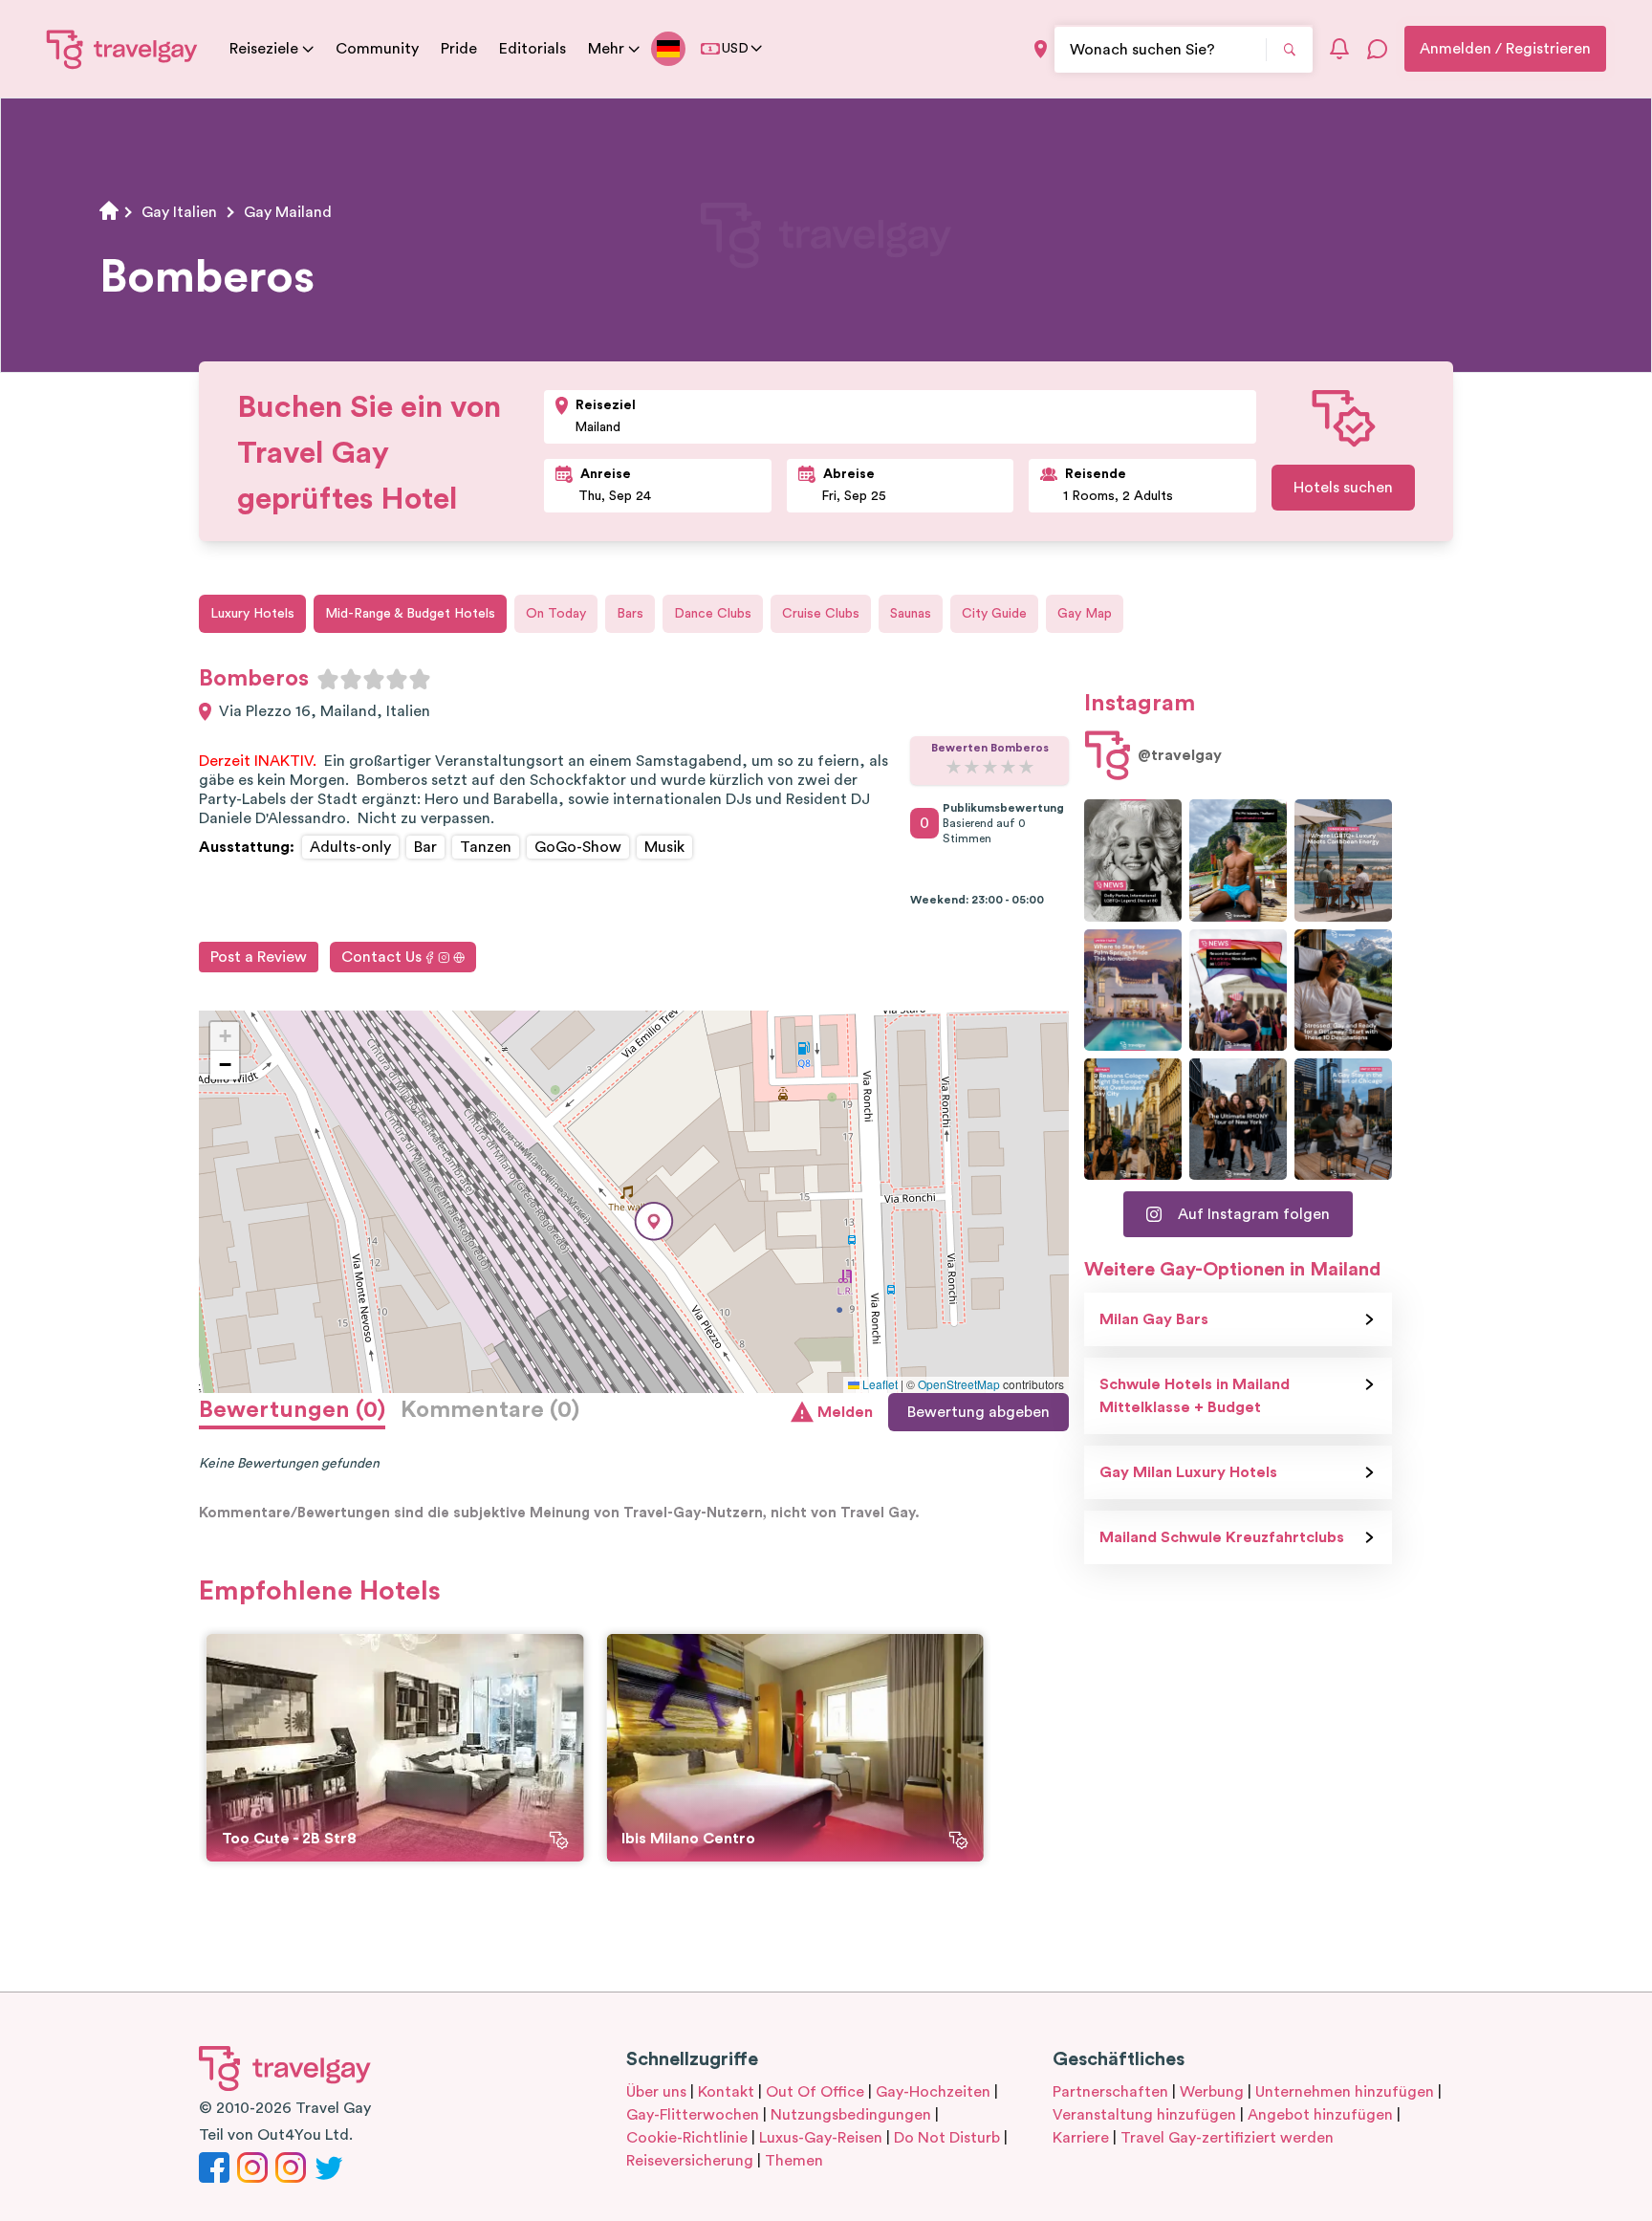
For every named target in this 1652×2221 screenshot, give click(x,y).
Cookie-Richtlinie (687, 2138)
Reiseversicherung (690, 2161)
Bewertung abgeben (978, 1412)
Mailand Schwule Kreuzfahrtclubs (1222, 1537)
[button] (654, 1221)
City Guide (994, 614)
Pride (459, 49)
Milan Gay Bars (1154, 1319)
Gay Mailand (288, 212)
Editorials (533, 49)
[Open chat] (1378, 49)
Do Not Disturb (947, 2138)
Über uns (656, 2092)
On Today (556, 614)
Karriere (1081, 2138)
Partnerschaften (1110, 2092)
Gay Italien (179, 212)
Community (377, 49)
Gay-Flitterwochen (693, 2115)
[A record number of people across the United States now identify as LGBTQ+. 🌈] (1238, 990)
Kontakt (726, 2092)
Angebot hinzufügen (1320, 2115)
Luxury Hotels (252, 614)
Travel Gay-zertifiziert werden (1227, 2138)
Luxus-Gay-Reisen (821, 2138)
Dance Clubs (713, 614)
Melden (845, 1412)
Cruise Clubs (821, 614)
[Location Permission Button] (1041, 49)
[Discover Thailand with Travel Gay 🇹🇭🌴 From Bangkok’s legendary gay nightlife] (1238, 860)
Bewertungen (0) (292, 1410)
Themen (794, 2161)
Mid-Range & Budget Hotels (410, 614)
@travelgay (1180, 755)
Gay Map (1085, 614)
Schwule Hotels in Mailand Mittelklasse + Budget (1195, 1396)
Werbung (1212, 2092)
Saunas (911, 614)
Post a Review (259, 957)
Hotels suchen (1343, 488)
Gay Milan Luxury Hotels (1188, 1472)
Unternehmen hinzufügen (1345, 2092)
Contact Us (381, 957)
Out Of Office (815, 2092)
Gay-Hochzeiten (933, 2092)
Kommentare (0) (490, 1410)
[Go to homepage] (122, 49)
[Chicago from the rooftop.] (1343, 1119)
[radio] (328, 679)
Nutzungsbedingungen (851, 2115)
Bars (630, 614)
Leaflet (879, 1384)
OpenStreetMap (959, 1384)
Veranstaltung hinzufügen (1144, 2115)
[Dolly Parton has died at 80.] (1133, 860)
